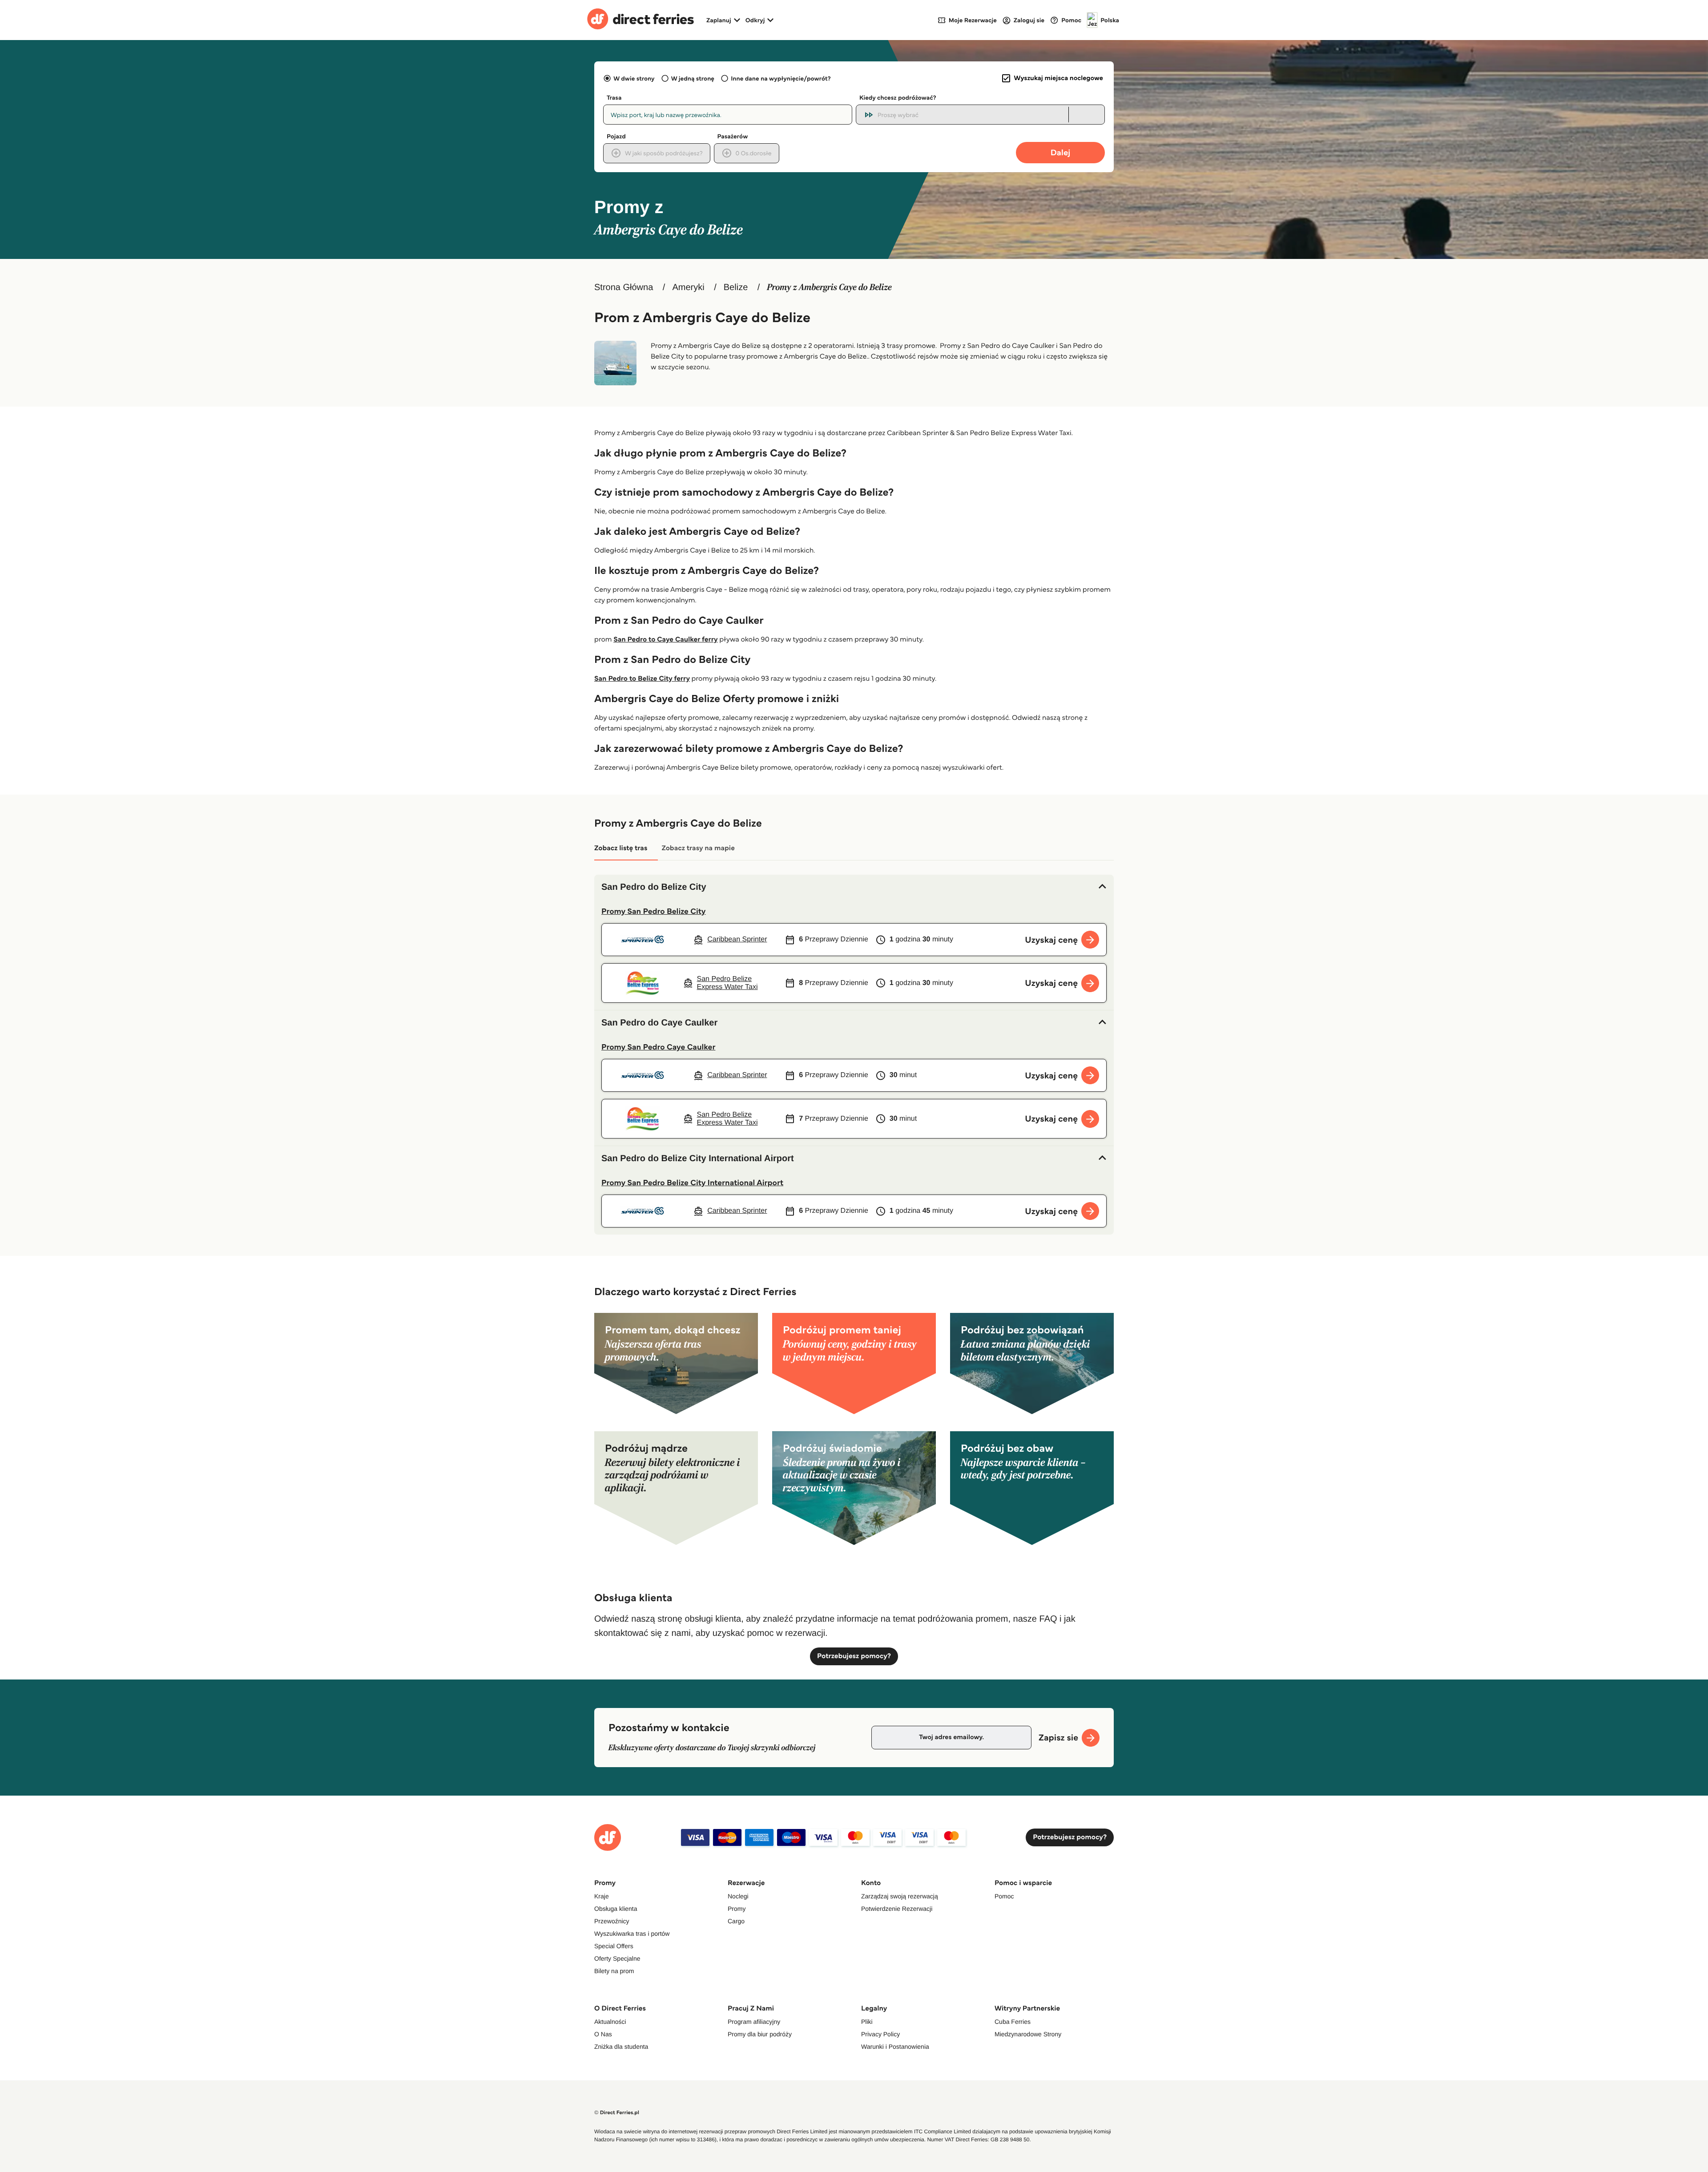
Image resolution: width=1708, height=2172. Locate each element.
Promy (737, 1909)
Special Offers (614, 1946)
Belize (736, 287)
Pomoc (1004, 1896)
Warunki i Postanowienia (895, 2047)
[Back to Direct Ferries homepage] (640, 20)
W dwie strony (634, 78)
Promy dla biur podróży (760, 2034)
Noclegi (738, 1896)
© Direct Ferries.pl (617, 2113)
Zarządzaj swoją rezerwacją (900, 1896)
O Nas (603, 2034)
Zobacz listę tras (621, 848)
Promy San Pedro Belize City (654, 911)
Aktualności (610, 2022)
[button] (854, 887)
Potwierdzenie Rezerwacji (897, 1909)
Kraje (602, 1896)
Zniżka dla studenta (621, 2047)
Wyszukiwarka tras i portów (632, 1934)
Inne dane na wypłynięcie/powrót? (781, 78)
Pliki (867, 2022)
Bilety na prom (614, 1971)
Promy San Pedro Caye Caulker (658, 1047)
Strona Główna (624, 287)
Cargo (736, 1921)
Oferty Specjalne (617, 1958)
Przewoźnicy (612, 1921)
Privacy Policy (880, 2034)
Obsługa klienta (616, 1909)
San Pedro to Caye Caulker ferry (665, 640)
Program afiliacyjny (754, 2022)
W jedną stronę (693, 78)
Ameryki (688, 287)
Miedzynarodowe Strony (1028, 2034)
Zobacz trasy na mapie (698, 848)
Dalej (1061, 152)
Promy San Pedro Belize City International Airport (692, 1183)
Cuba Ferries (1013, 2022)
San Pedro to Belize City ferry (642, 679)
